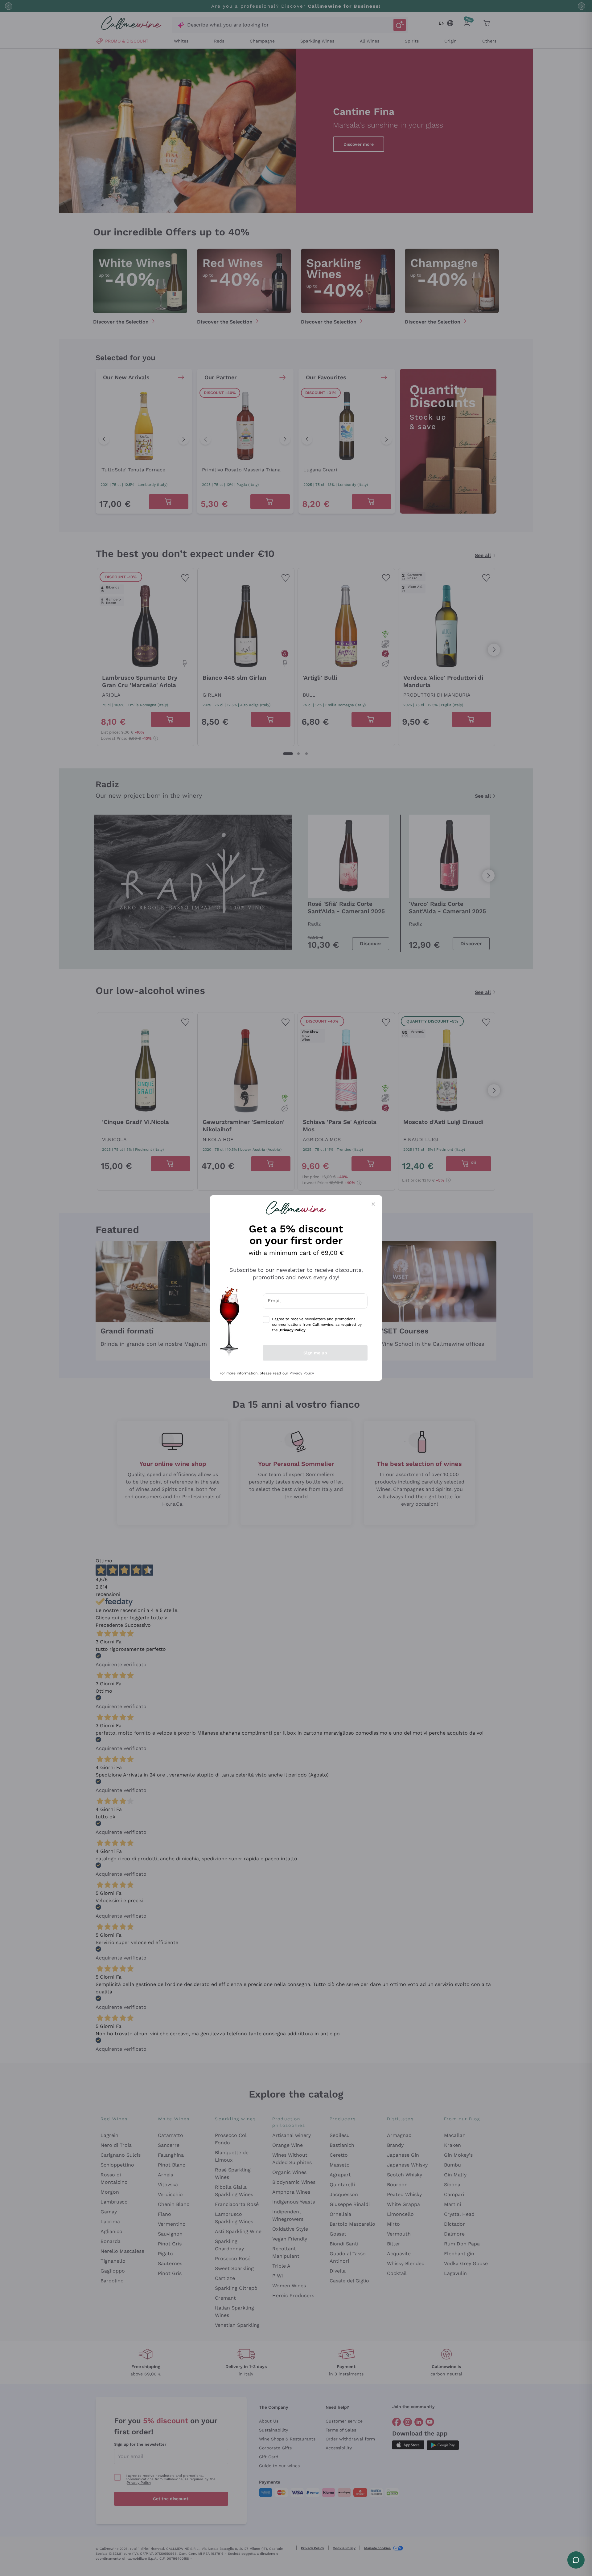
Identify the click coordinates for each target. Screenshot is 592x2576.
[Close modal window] (373, 1204)
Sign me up (315, 1353)
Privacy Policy (302, 1373)
